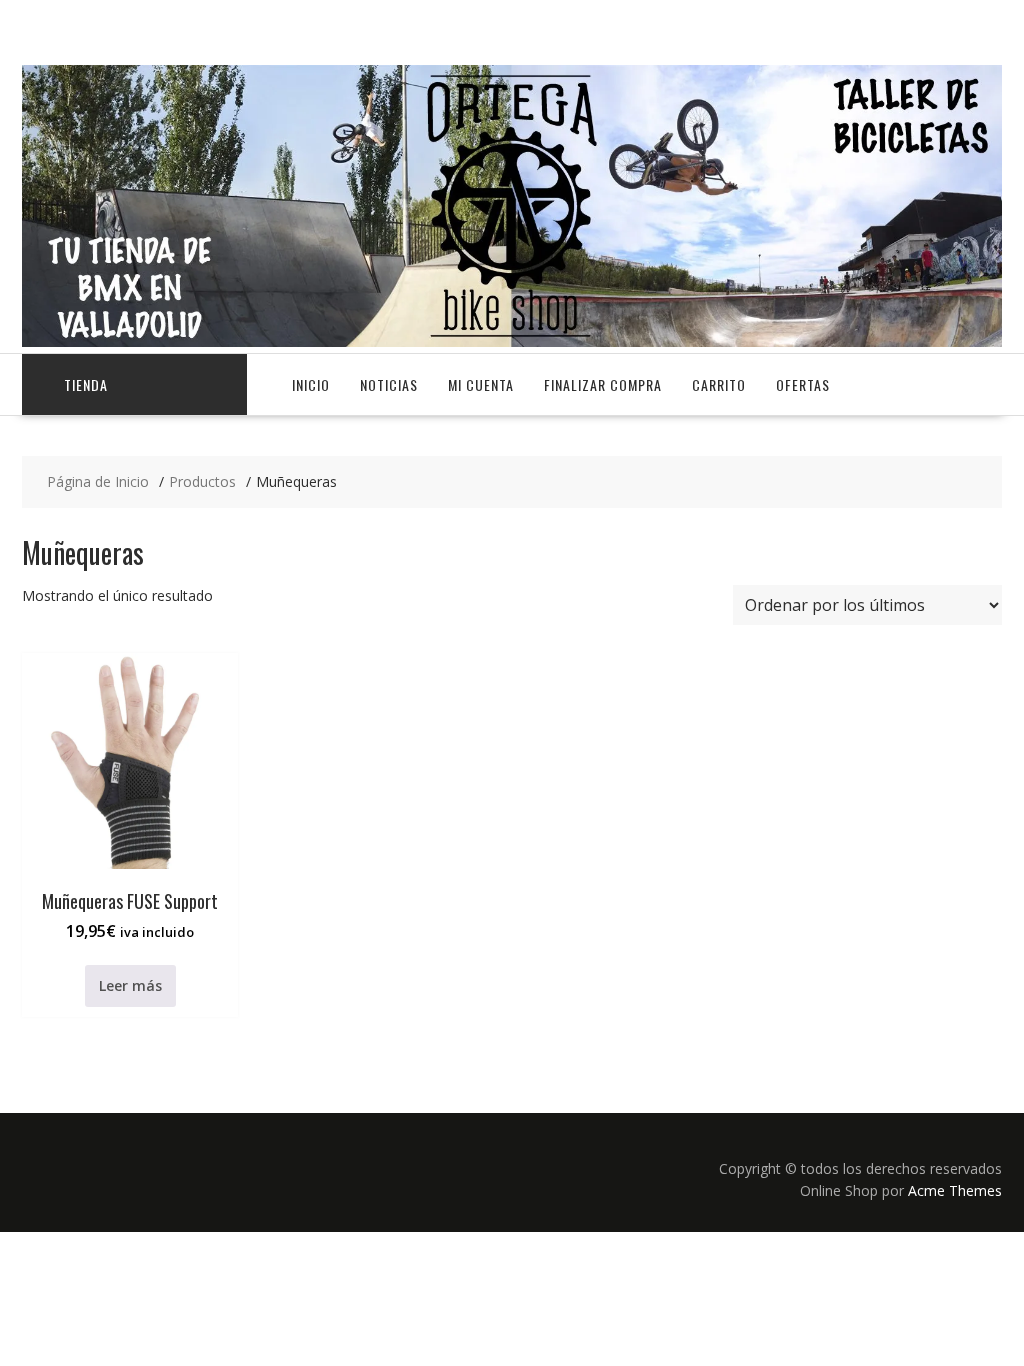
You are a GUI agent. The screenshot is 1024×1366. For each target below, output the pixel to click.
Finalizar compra (603, 384)
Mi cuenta (481, 384)
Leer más (130, 985)
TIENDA (86, 384)
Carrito (719, 384)
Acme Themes (955, 1190)
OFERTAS (803, 384)
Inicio (311, 384)
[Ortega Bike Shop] (512, 341)
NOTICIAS (389, 384)
